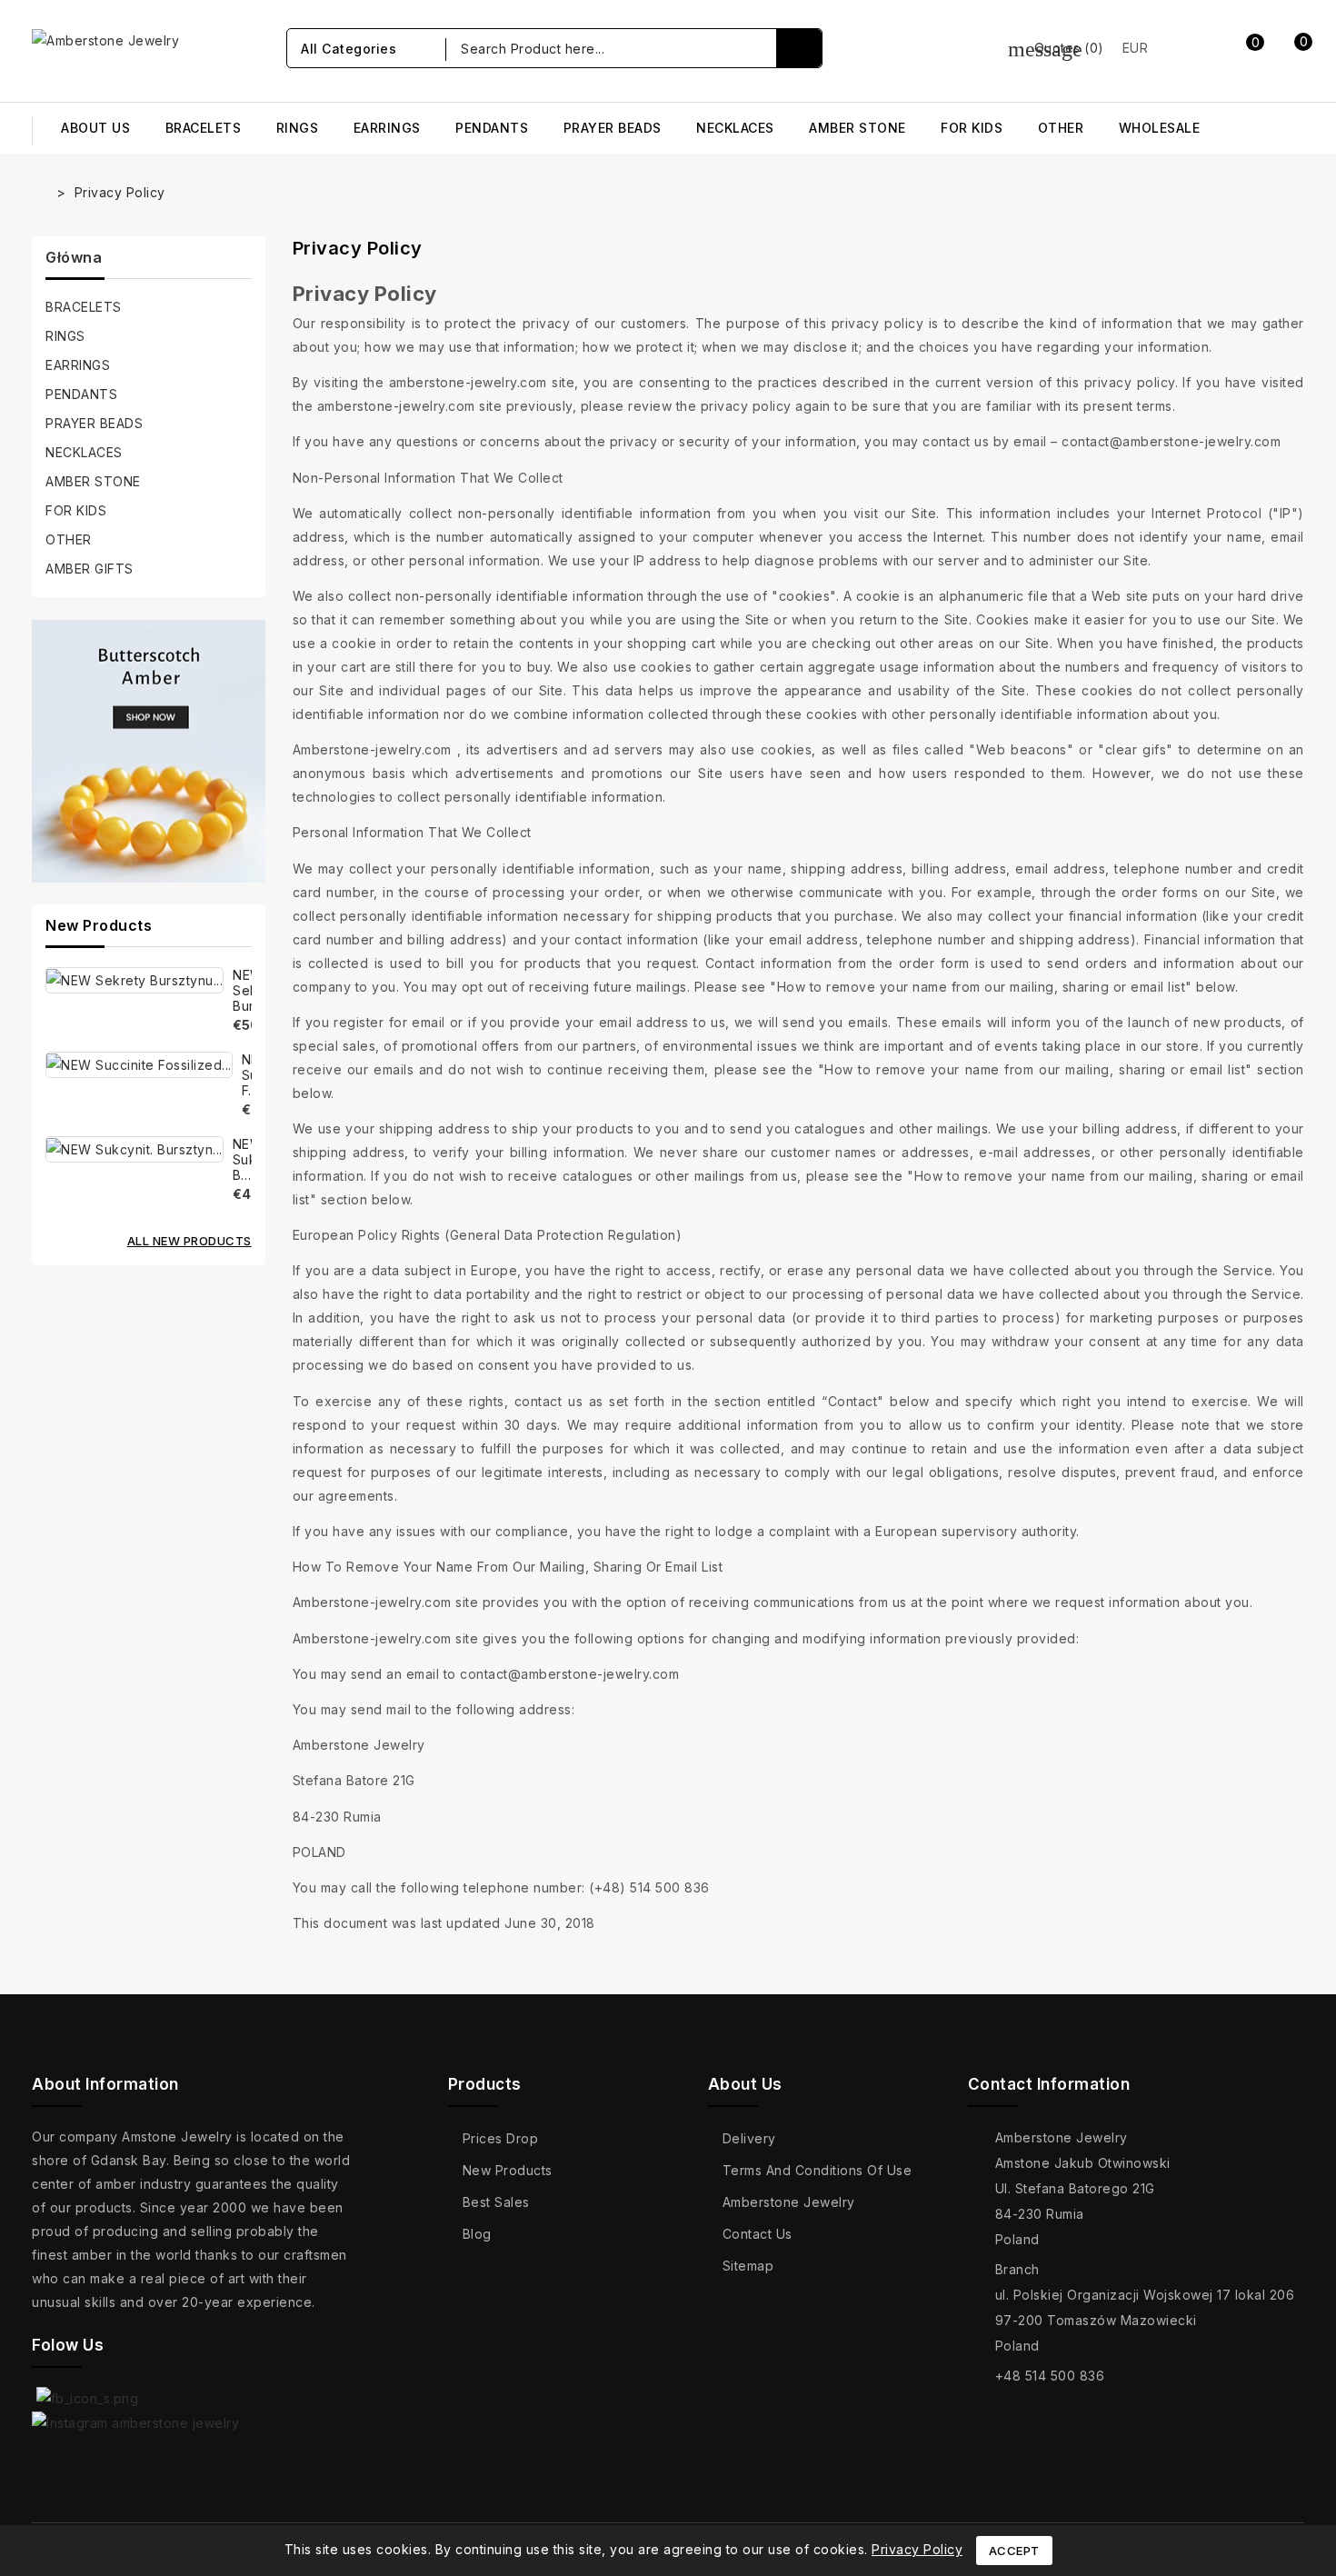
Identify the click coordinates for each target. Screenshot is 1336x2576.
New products (508, 2170)
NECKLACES (735, 128)
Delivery (749, 2138)
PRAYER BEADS (613, 128)
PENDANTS (492, 128)
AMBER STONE (857, 128)
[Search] (799, 48)
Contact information (1049, 2084)
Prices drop (501, 2138)
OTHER (1061, 128)
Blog (477, 2234)
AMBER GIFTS (90, 569)
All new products (189, 1241)
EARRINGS (387, 128)
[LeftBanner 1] (149, 752)
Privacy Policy (917, 2549)
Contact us (758, 2234)
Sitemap (748, 2266)
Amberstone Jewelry (789, 2202)
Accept (1014, 2551)
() (1056, 48)
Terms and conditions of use (818, 2170)
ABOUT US (95, 128)
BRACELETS (204, 128)
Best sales (496, 2202)
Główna (74, 257)
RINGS (298, 128)
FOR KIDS (972, 128)
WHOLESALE (1160, 128)
